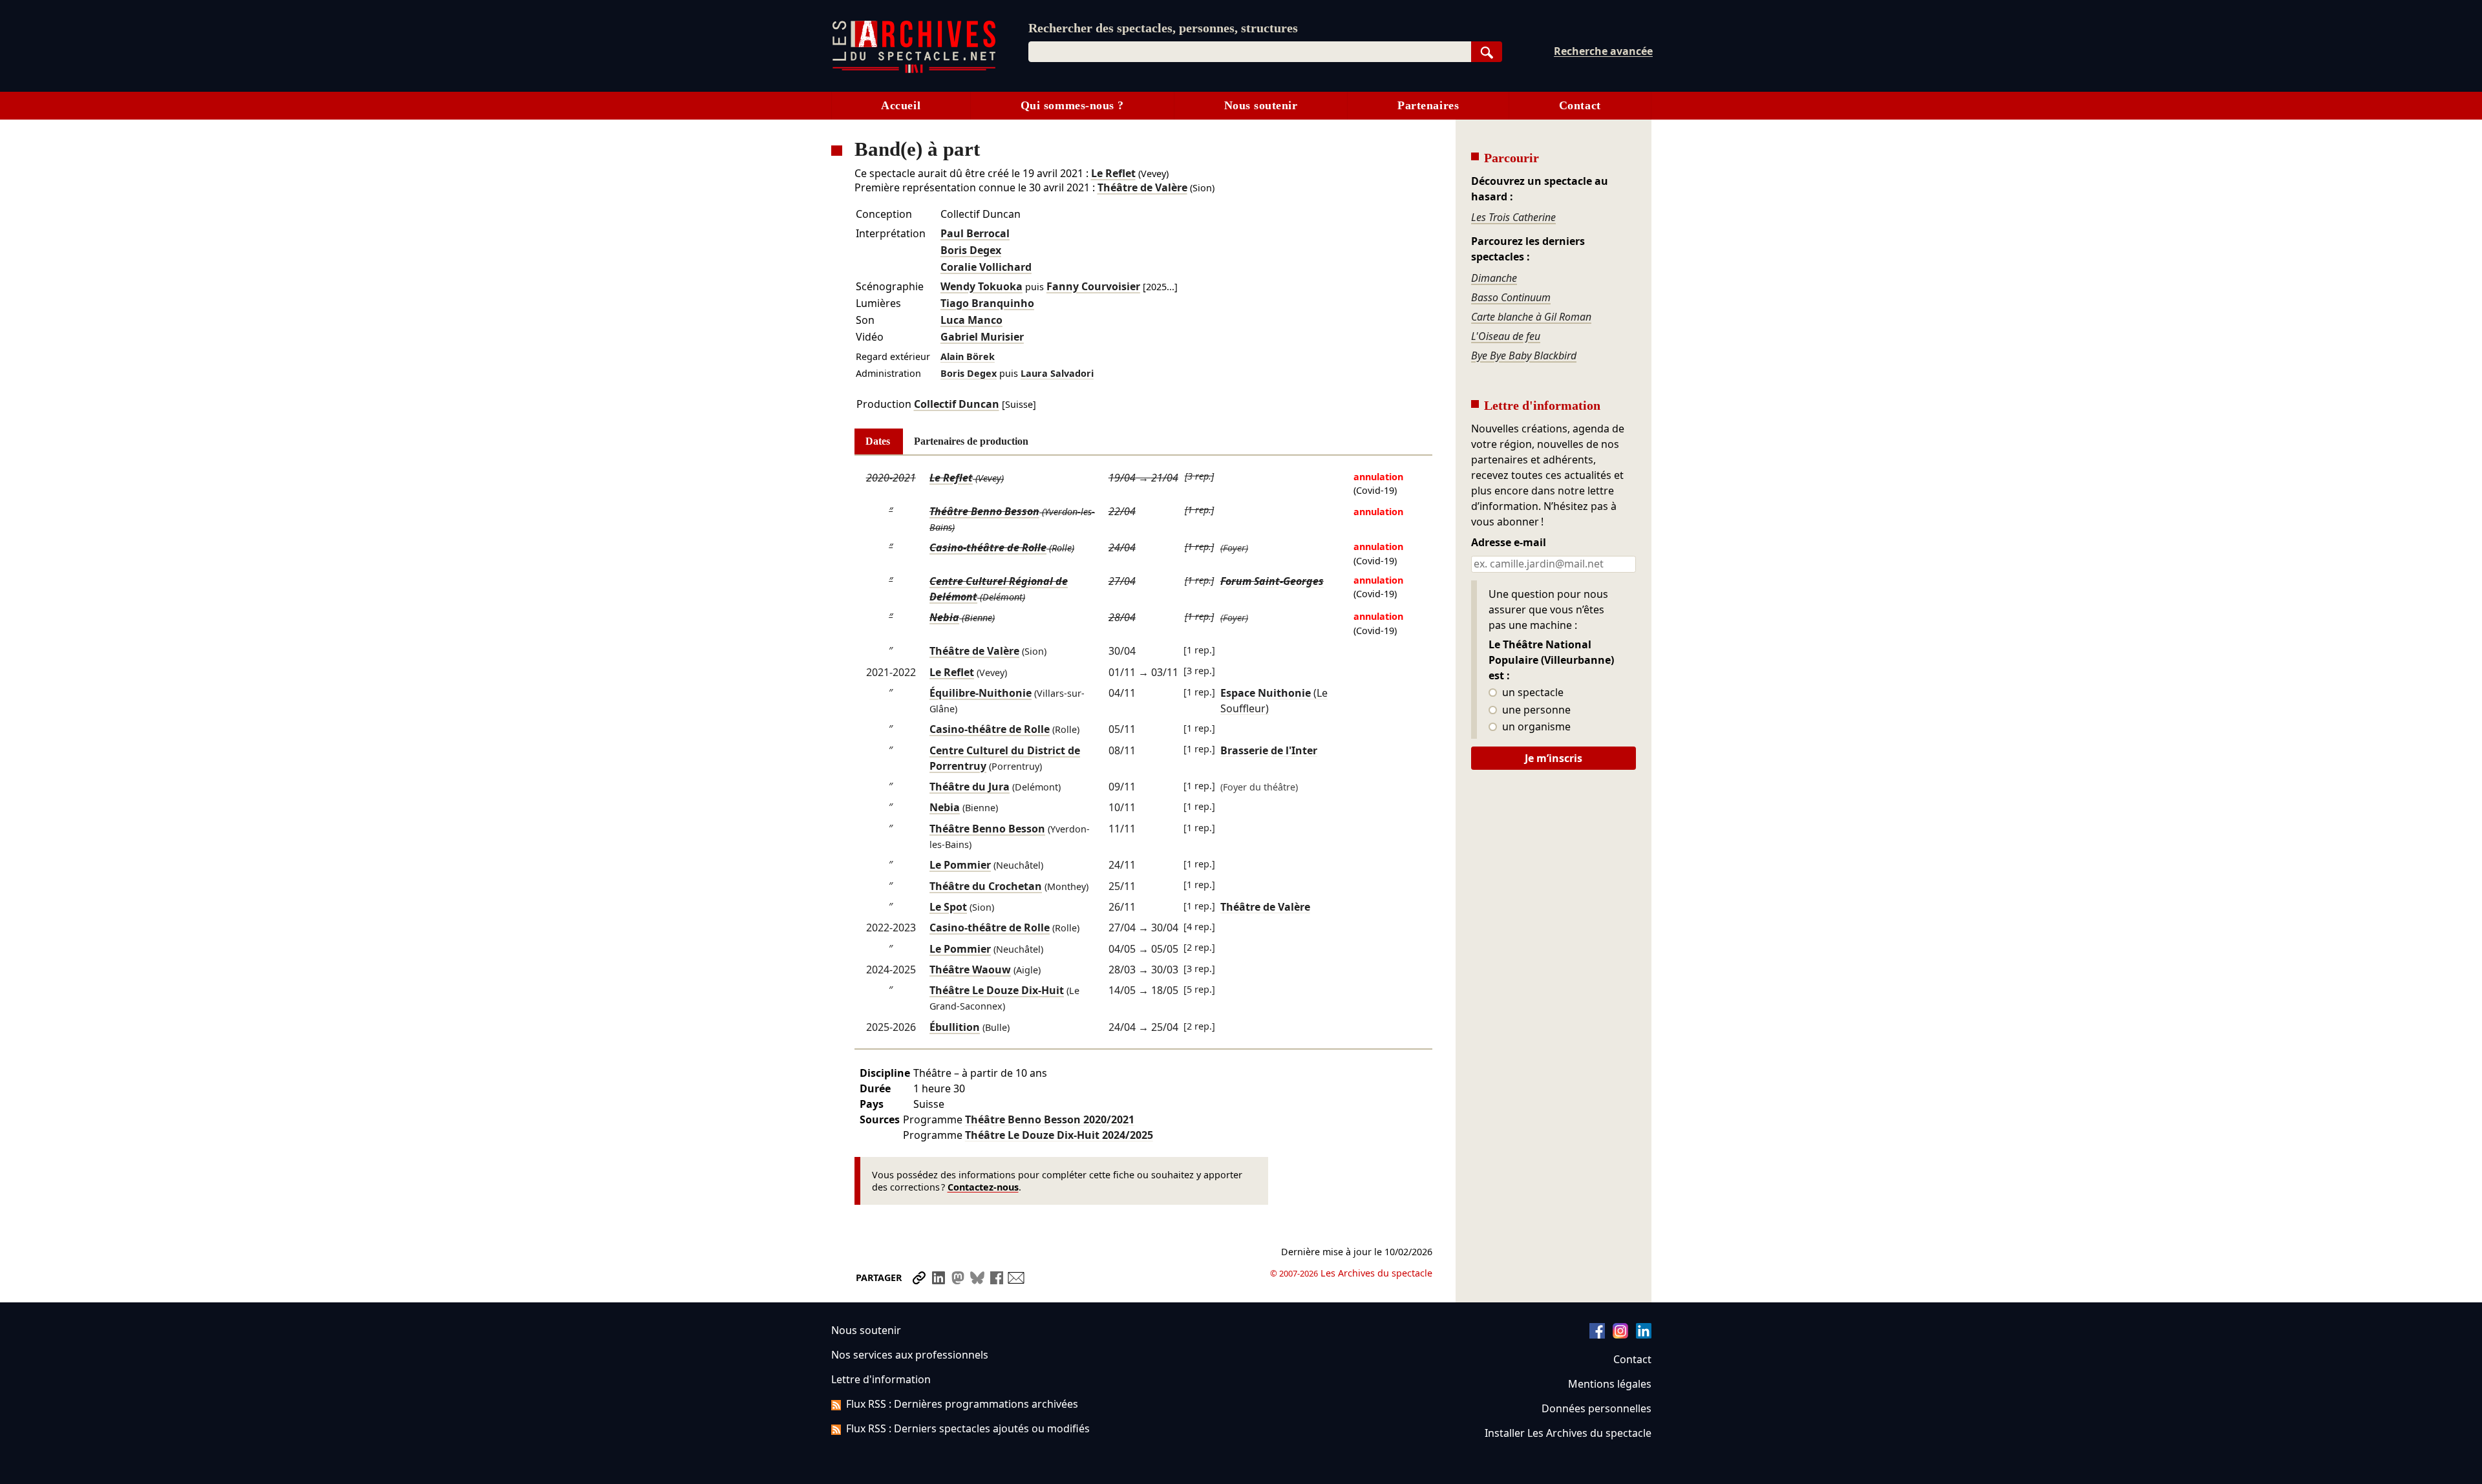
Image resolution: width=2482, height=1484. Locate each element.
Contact (1580, 105)
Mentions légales (1610, 1384)
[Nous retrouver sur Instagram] (1620, 1335)
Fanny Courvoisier (1093, 286)
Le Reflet (1113, 173)
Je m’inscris (1554, 758)
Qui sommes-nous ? (1072, 105)
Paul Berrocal (975, 233)
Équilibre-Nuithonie (981, 693)
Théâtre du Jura (970, 787)
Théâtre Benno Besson (984, 511)
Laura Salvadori (1057, 373)
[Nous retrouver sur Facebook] (1597, 1335)
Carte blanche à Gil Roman (1531, 317)
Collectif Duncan (957, 404)
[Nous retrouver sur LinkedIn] (1644, 1335)
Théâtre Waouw (970, 970)
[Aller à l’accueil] (914, 70)
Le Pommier (960, 865)
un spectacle (1532, 693)
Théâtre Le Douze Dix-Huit (997, 990)
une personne (1535, 710)
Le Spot (948, 907)
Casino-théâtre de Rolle (988, 547)
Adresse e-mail (1509, 543)
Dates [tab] (878, 441)
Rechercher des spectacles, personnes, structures (1163, 28)
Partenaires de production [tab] (971, 441)
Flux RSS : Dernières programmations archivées (962, 1404)
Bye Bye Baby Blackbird (1524, 355)
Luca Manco (971, 320)
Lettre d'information (881, 1379)
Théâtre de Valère (1142, 187)
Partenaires (1428, 105)
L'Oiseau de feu (1506, 336)
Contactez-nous (983, 1187)
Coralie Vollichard (986, 267)
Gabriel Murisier (982, 337)
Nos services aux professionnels (910, 1355)
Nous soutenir (1261, 105)
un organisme (1535, 727)
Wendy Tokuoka (981, 286)
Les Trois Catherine (1513, 217)
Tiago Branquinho (987, 303)
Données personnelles (1596, 1408)
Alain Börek (968, 356)
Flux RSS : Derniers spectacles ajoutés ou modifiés (968, 1428)
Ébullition (955, 1027)
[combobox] (1250, 52)
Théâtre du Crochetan (986, 886)
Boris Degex (971, 250)
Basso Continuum (1511, 297)
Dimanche (1494, 278)
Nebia (944, 617)
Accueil (901, 105)
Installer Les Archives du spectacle (1568, 1433)
